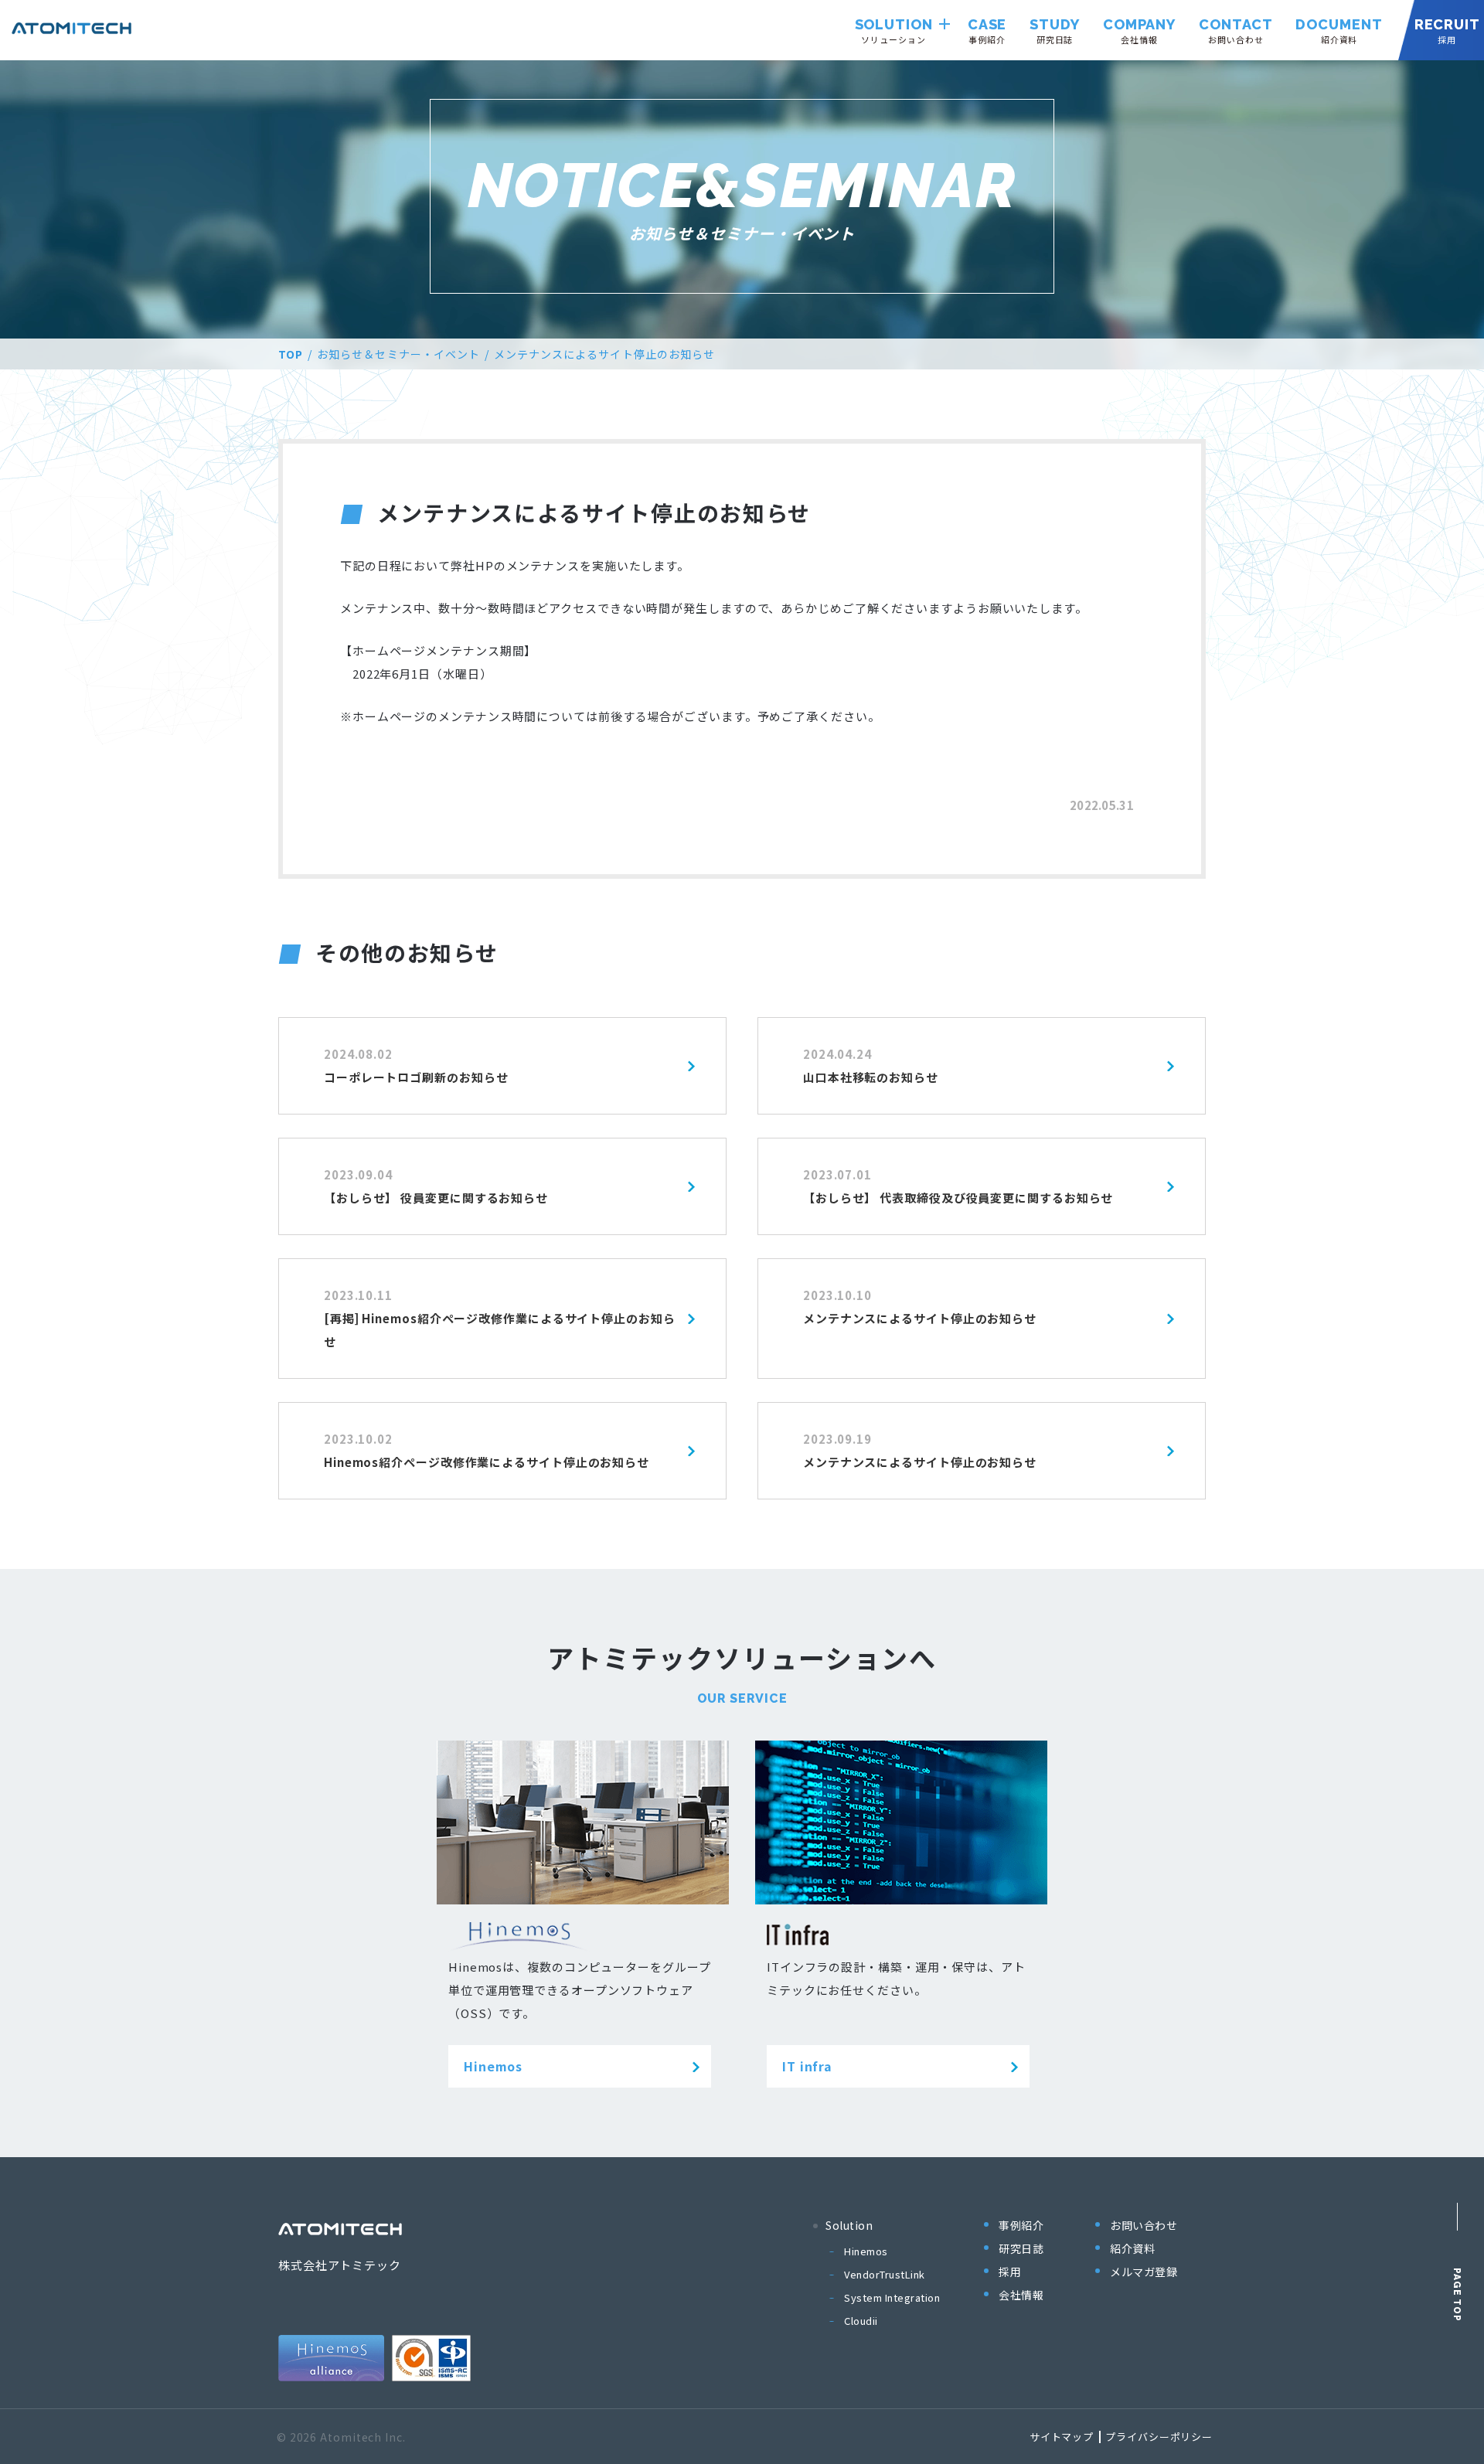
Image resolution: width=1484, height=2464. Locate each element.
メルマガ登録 (1144, 2272)
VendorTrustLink (885, 2274)
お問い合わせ (1144, 2225)
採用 (1010, 2272)
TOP (291, 354)
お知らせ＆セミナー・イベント (398, 354)
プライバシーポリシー (1159, 2437)
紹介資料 (1132, 2248)
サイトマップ (1062, 2437)
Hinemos (866, 2251)
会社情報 (1021, 2295)
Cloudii (861, 2321)
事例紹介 (1021, 2225)
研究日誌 (1021, 2248)
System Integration (892, 2297)
